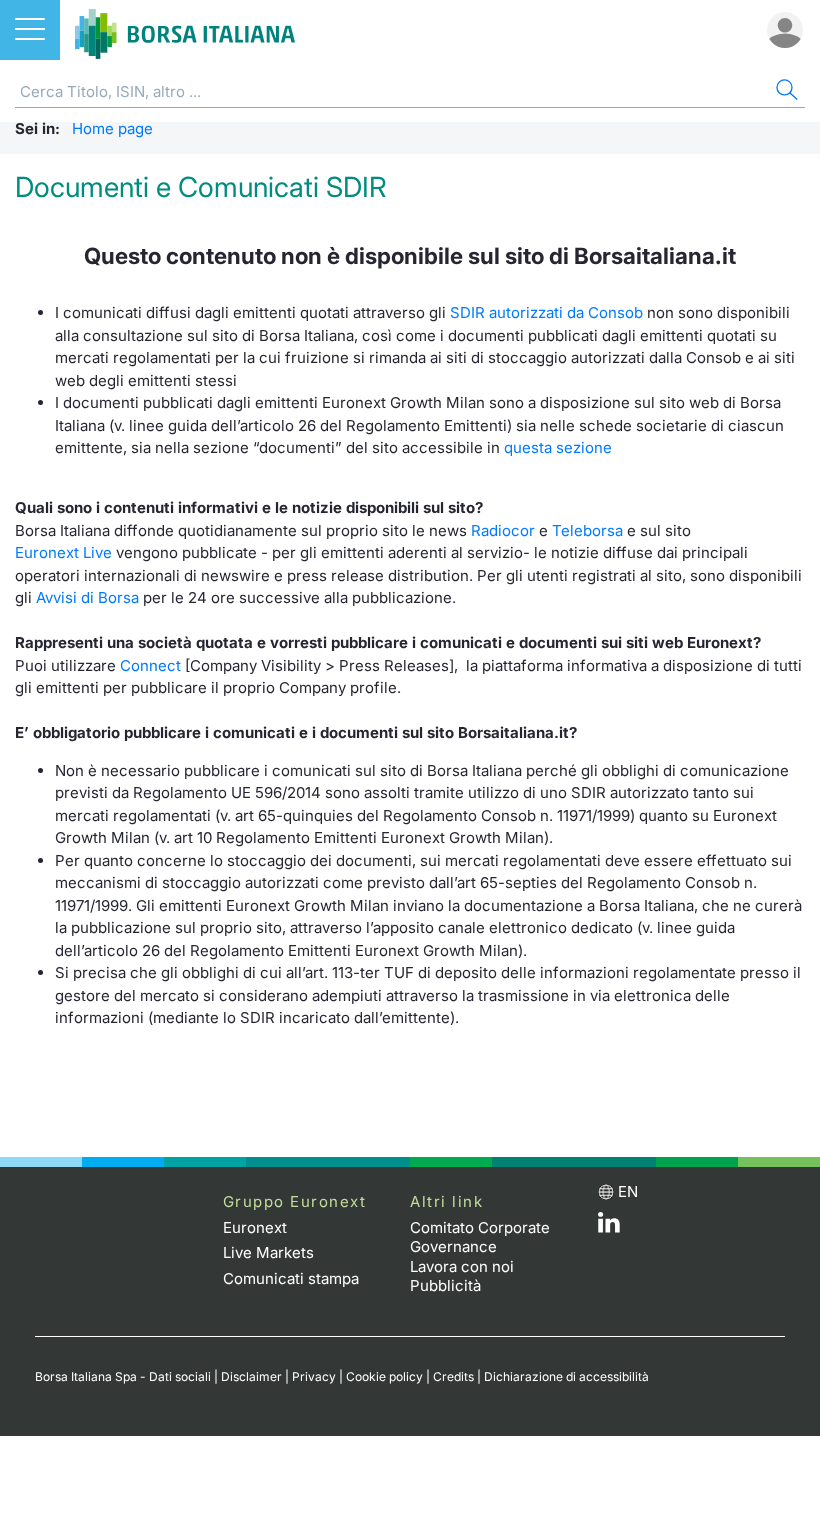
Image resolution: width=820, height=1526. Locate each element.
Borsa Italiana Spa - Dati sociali (123, 1376)
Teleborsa (587, 530)
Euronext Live (63, 552)
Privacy (314, 1376)
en (628, 1191)
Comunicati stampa (291, 1278)
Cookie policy (384, 1376)
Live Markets (268, 1252)
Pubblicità (445, 1285)
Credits (453, 1376)
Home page (112, 128)
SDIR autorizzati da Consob (546, 312)
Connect (150, 665)
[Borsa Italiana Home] (185, 30)
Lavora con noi (462, 1266)
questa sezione (558, 447)
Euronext (255, 1227)
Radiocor (503, 530)
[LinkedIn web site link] (609, 1227)
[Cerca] (785, 92)
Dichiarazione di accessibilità (566, 1376)
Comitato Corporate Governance (480, 1237)
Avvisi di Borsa (87, 597)
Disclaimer (251, 1376)
